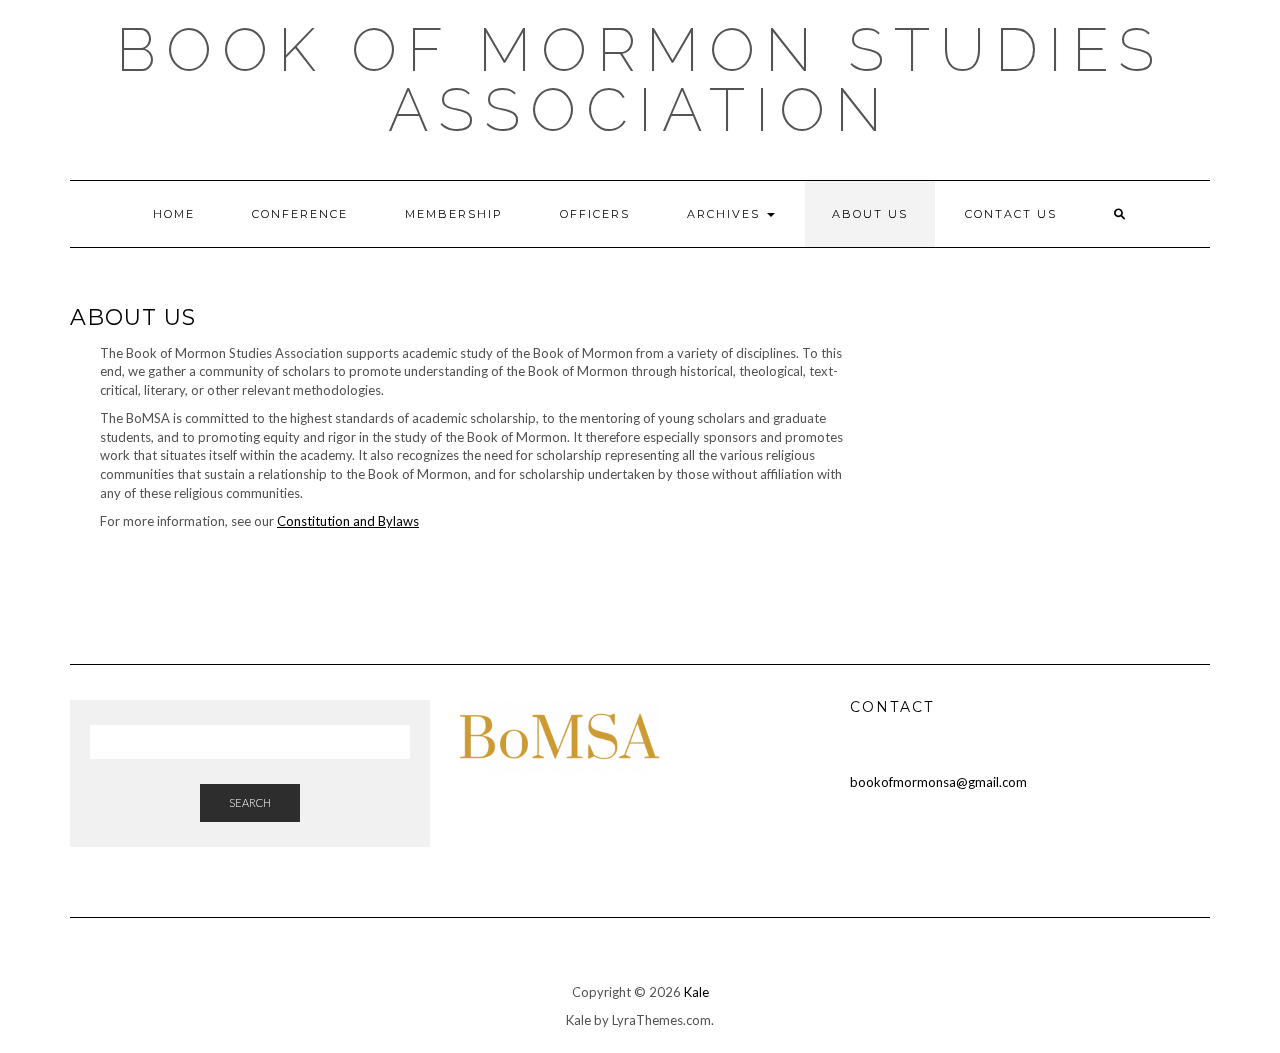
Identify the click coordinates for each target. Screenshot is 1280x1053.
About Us (870, 214)
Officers (595, 214)
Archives (726, 214)
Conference (300, 214)
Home (174, 214)
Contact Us (1011, 214)
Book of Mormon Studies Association (640, 80)
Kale (696, 992)
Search (250, 802)
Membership (454, 214)
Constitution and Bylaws (348, 521)
